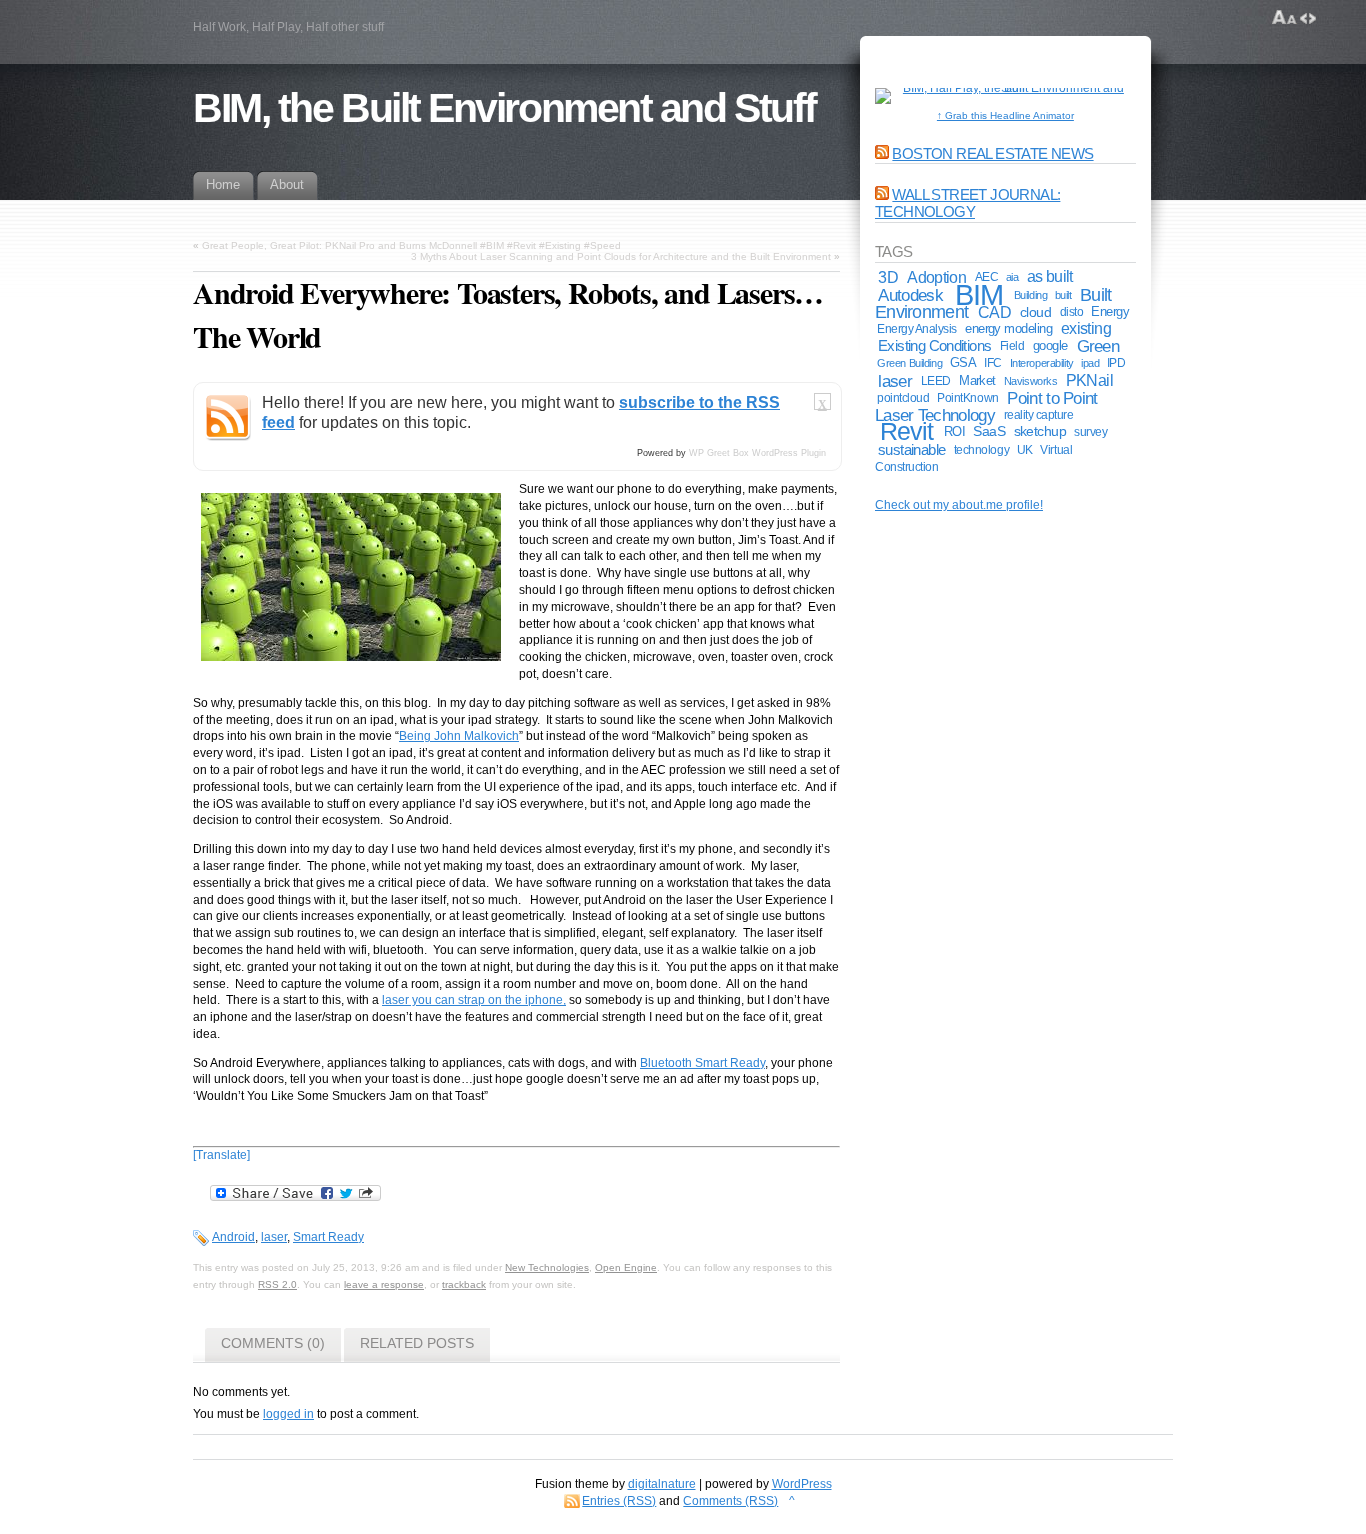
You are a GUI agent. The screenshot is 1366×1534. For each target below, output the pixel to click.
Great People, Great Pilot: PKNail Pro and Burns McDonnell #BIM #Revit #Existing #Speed (411, 245)
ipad (1090, 363)
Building (1031, 295)
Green (1098, 346)
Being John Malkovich (459, 736)
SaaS (989, 431)
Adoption (936, 277)
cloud (1035, 312)
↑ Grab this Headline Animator (1005, 115)
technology (981, 449)
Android (233, 1237)
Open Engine (626, 1267)
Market (977, 380)
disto (1072, 312)
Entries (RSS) (619, 1501)
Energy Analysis (917, 329)
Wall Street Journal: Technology (967, 203)
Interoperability (1042, 363)
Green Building (909, 363)
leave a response (384, 1284)
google (1050, 345)
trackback (464, 1284)
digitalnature (662, 1484)
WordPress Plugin (789, 453)
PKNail (1089, 380)
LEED (936, 381)
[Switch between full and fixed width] (1308, 18)
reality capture (1039, 415)
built (1063, 295)
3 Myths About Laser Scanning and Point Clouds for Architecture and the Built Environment (621, 256)
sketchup (1040, 431)
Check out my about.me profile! (959, 505)
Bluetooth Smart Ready (702, 1063)
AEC (987, 276)
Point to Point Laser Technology (986, 406)
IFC (993, 363)
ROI (954, 431)
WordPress (802, 1484)
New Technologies (547, 1267)
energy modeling (1008, 328)
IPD (1116, 363)
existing (1086, 328)
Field (1012, 346)
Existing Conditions (934, 345)
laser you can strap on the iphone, (474, 1000)
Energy (1110, 311)
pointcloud (903, 398)
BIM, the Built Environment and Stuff (504, 108)
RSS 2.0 (277, 1284)
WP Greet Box (719, 453)
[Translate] (221, 1155)
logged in (288, 1414)
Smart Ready (328, 1237)
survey (1090, 431)
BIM (978, 294)
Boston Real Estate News (992, 153)
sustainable (912, 450)
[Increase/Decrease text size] (1284, 18)
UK (1025, 449)
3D (888, 277)
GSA (963, 362)
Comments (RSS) (730, 1501)
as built (1050, 276)
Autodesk (910, 295)
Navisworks (1031, 381)
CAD (994, 312)
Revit (906, 431)
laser (274, 1237)
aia (1012, 277)
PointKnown (967, 397)
